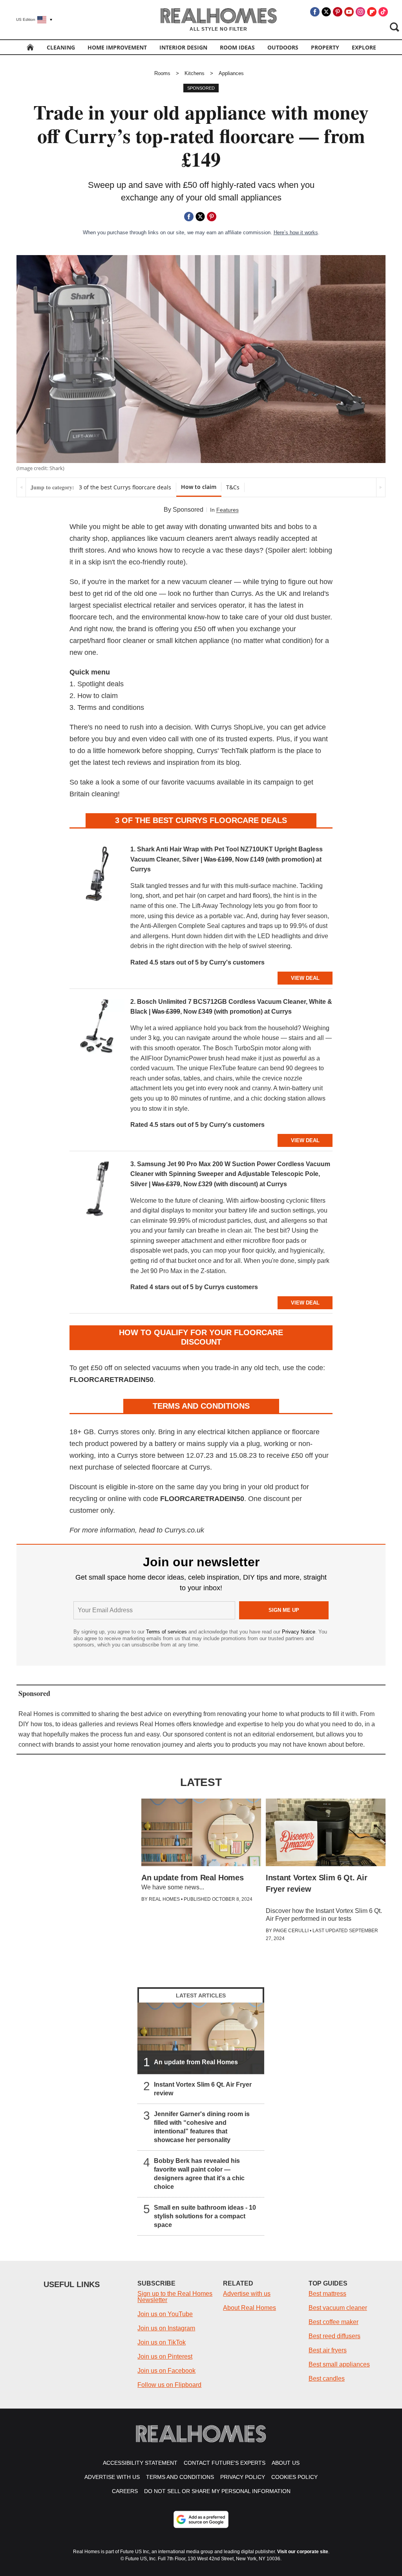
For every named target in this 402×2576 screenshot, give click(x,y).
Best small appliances (339, 2364)
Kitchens (195, 73)
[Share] (189, 217)
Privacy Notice (299, 1632)
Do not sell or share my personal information (217, 2491)
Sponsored (188, 510)
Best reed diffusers (334, 2336)
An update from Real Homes (196, 2062)
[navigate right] (381, 487)
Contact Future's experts (225, 2463)
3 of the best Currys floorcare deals (125, 487)
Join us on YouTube (165, 2314)
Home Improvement (117, 47)
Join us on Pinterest (165, 2356)
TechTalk (234, 751)
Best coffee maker (333, 2322)
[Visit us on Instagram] (360, 12)
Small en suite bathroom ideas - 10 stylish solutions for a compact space (205, 2216)
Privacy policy (243, 2477)
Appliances (231, 73)
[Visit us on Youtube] (349, 12)
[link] (97, 876)
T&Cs (233, 487)
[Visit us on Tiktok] (383, 12)
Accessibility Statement (140, 2463)
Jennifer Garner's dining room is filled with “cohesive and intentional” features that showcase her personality (202, 2127)
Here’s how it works (296, 232)
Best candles (327, 2378)
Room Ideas (237, 47)
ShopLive (248, 727)
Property (325, 47)
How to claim (199, 487)
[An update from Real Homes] (201, 2038)
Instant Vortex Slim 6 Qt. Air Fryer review (203, 2089)
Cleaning (61, 47)
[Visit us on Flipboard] (372, 12)
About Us (286, 2463)
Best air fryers (328, 2350)
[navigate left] (21, 487)
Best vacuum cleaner (338, 2308)
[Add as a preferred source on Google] (201, 2519)
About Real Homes (249, 2308)
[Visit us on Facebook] (315, 12)
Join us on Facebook (166, 2371)
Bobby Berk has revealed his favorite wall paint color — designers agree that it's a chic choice (199, 2174)
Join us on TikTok (162, 2342)
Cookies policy (294, 2477)
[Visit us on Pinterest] (338, 12)
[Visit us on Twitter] (326, 12)
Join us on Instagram (166, 2328)
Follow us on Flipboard (169, 2385)
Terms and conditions (111, 707)
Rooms (162, 73)
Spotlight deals (100, 684)
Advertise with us (247, 2294)
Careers (125, 2491)
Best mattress (327, 2294)
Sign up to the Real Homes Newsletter (175, 2297)
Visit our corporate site (303, 2552)
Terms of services (167, 1632)
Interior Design (183, 47)
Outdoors (283, 47)
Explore (364, 47)
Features (227, 510)
